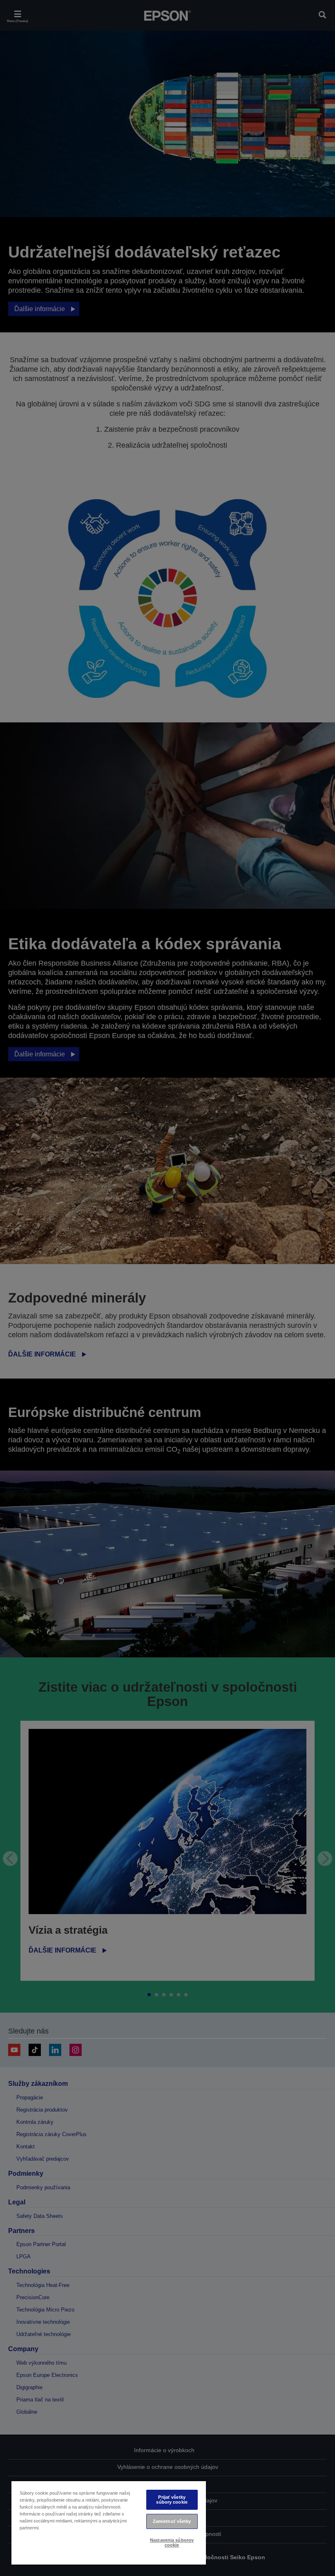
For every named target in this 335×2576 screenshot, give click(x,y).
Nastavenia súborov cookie (172, 2542)
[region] (109, 2522)
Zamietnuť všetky (172, 2521)
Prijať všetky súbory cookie (172, 2499)
